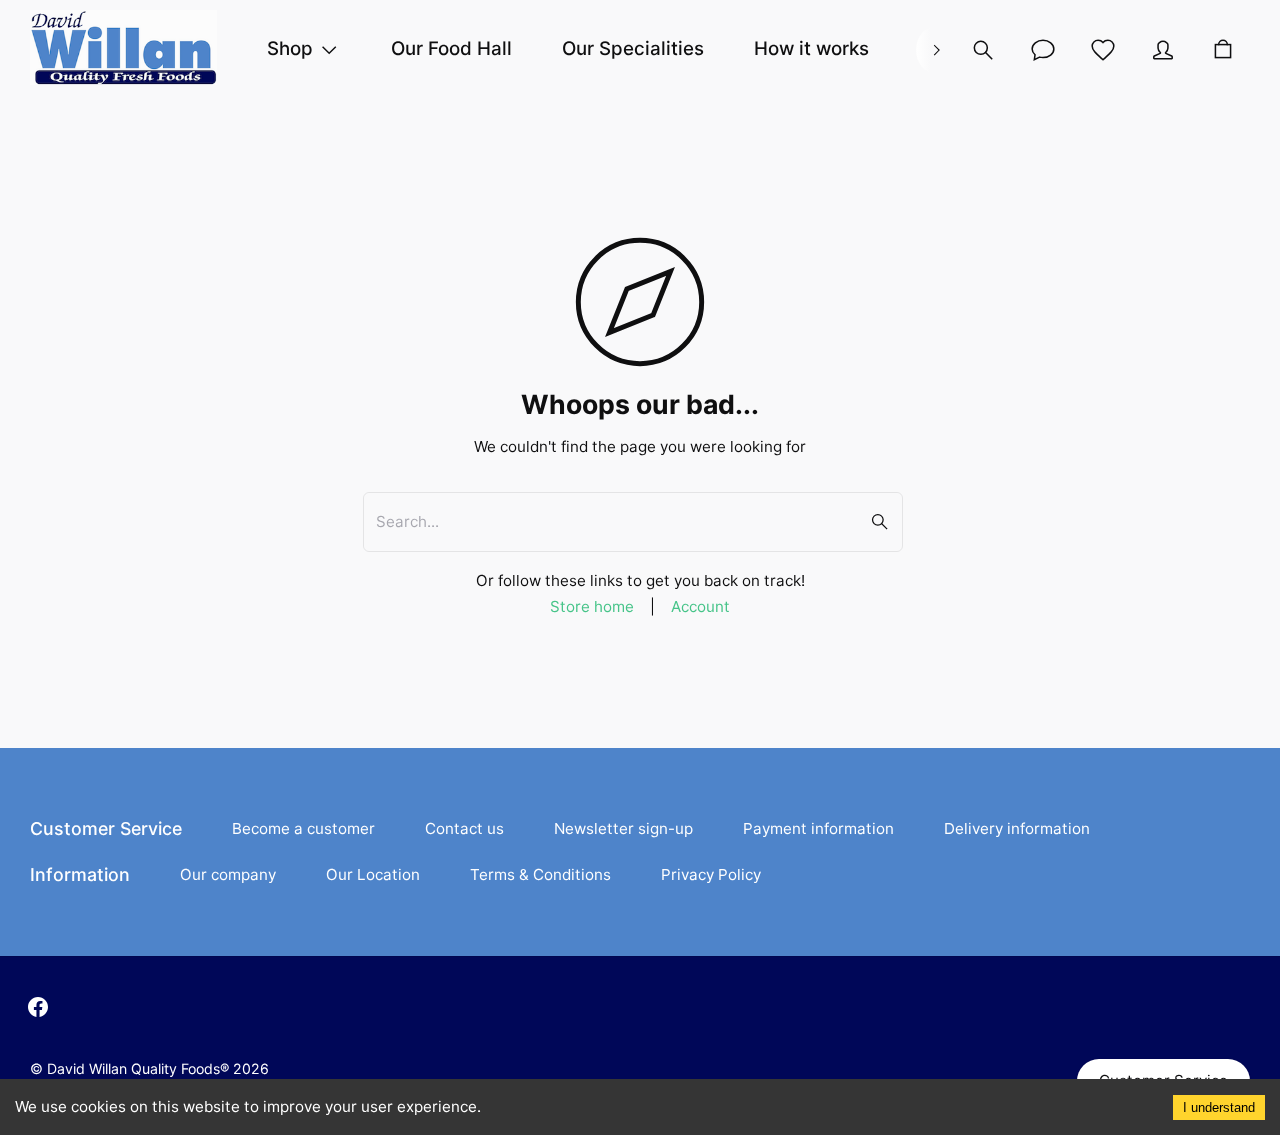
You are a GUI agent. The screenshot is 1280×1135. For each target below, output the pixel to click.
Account (700, 606)
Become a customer (303, 828)
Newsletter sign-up (623, 828)
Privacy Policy (711, 874)
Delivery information (1017, 828)
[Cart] (1223, 50)
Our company (228, 874)
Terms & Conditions (540, 874)
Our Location (373, 874)
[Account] (1043, 50)
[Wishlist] (1103, 50)
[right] (936, 50)
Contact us (464, 828)
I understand (1219, 1107)
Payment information (818, 828)
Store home (592, 606)
